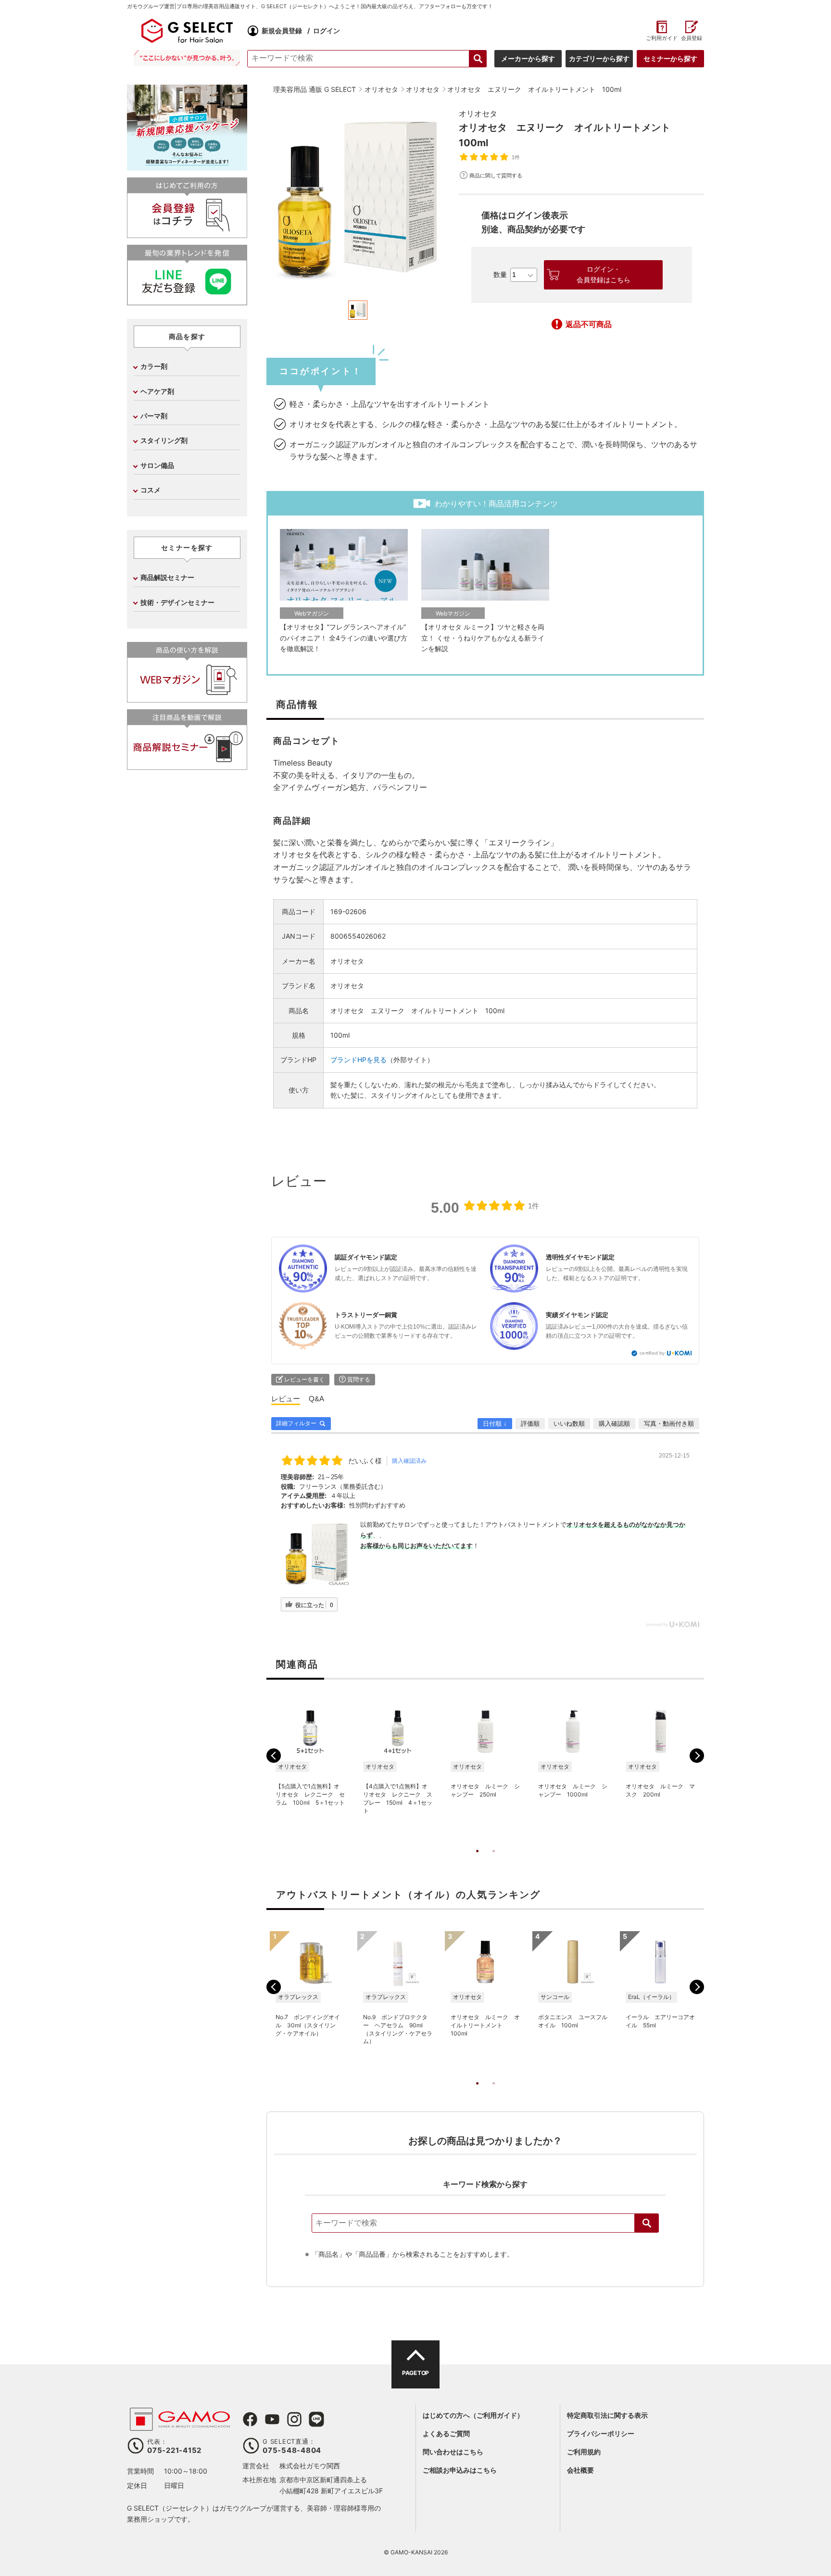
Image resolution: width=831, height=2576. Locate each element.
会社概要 (580, 2470)
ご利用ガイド (661, 38)
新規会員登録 (282, 31)
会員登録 (692, 38)
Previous (274, 1756)
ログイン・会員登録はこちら (604, 275)
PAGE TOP (415, 2373)
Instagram (294, 2419)
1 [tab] (477, 1861)
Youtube (272, 2419)
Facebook (250, 2419)
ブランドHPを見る (359, 1060)
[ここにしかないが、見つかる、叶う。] (187, 58)
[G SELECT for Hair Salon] (187, 31)
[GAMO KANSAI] (180, 2426)
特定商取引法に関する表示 (607, 2415)
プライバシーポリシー (601, 2433)
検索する (478, 59)
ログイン (327, 31)
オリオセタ (478, 113)
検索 (647, 2223)
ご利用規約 (584, 2452)
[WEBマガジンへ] (187, 698)
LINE (316, 2419)
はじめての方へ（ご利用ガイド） (473, 2415)
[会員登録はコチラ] (187, 234)
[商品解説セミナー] (187, 766)
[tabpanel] (358, 199)
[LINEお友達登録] (187, 301)
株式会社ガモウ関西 (310, 2466)
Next (697, 1756)
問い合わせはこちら (453, 2452)
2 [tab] (493, 1861)
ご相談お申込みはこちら (460, 2470)
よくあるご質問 (446, 2433)
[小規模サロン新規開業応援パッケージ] (187, 167)
